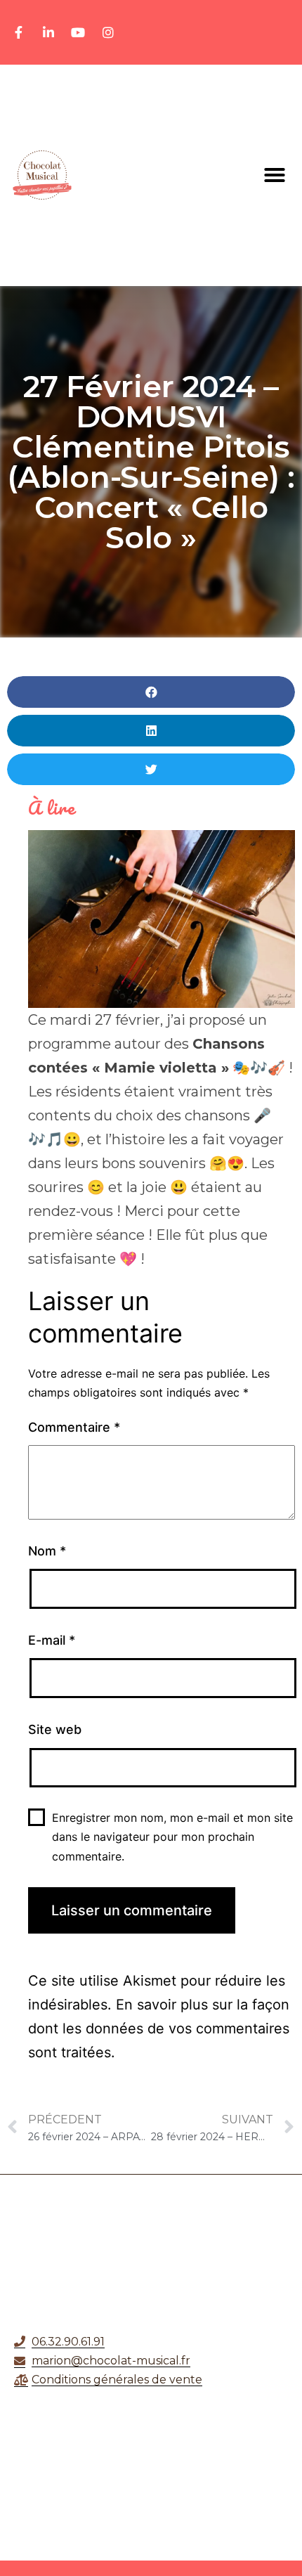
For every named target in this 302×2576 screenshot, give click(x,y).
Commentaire (74, 1427)
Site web (55, 1729)
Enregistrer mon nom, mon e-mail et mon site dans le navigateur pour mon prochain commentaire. (172, 1837)
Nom (47, 1551)
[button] (275, 175)
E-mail (52, 1640)
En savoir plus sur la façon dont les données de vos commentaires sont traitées (159, 2028)
